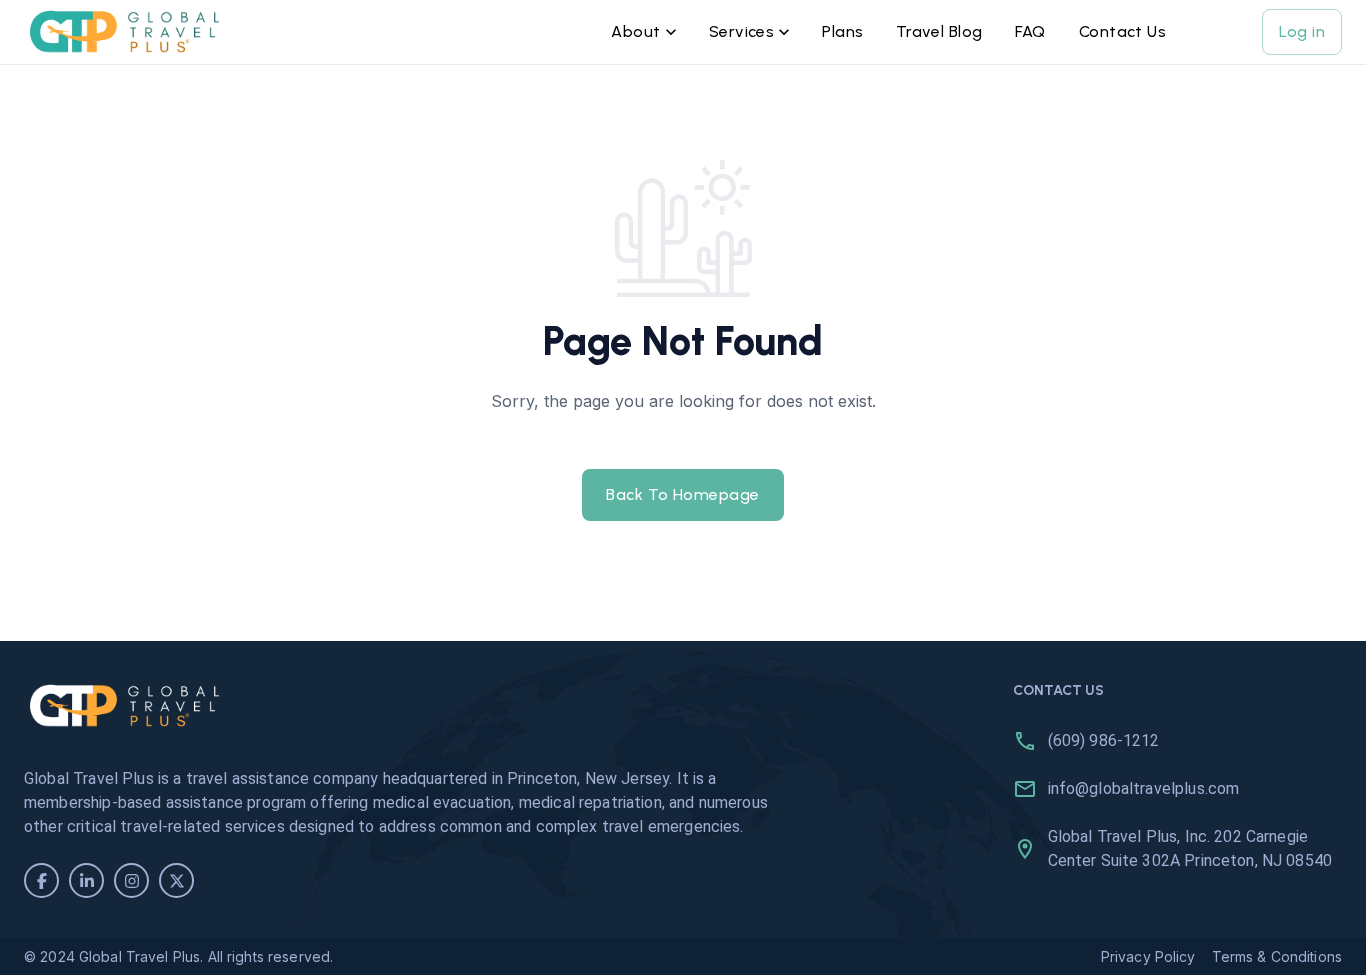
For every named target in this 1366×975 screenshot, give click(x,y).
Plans (842, 31)
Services (742, 31)
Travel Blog (939, 31)
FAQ (1030, 31)
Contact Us (1123, 31)
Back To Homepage (682, 494)
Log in (1302, 31)
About (635, 31)
